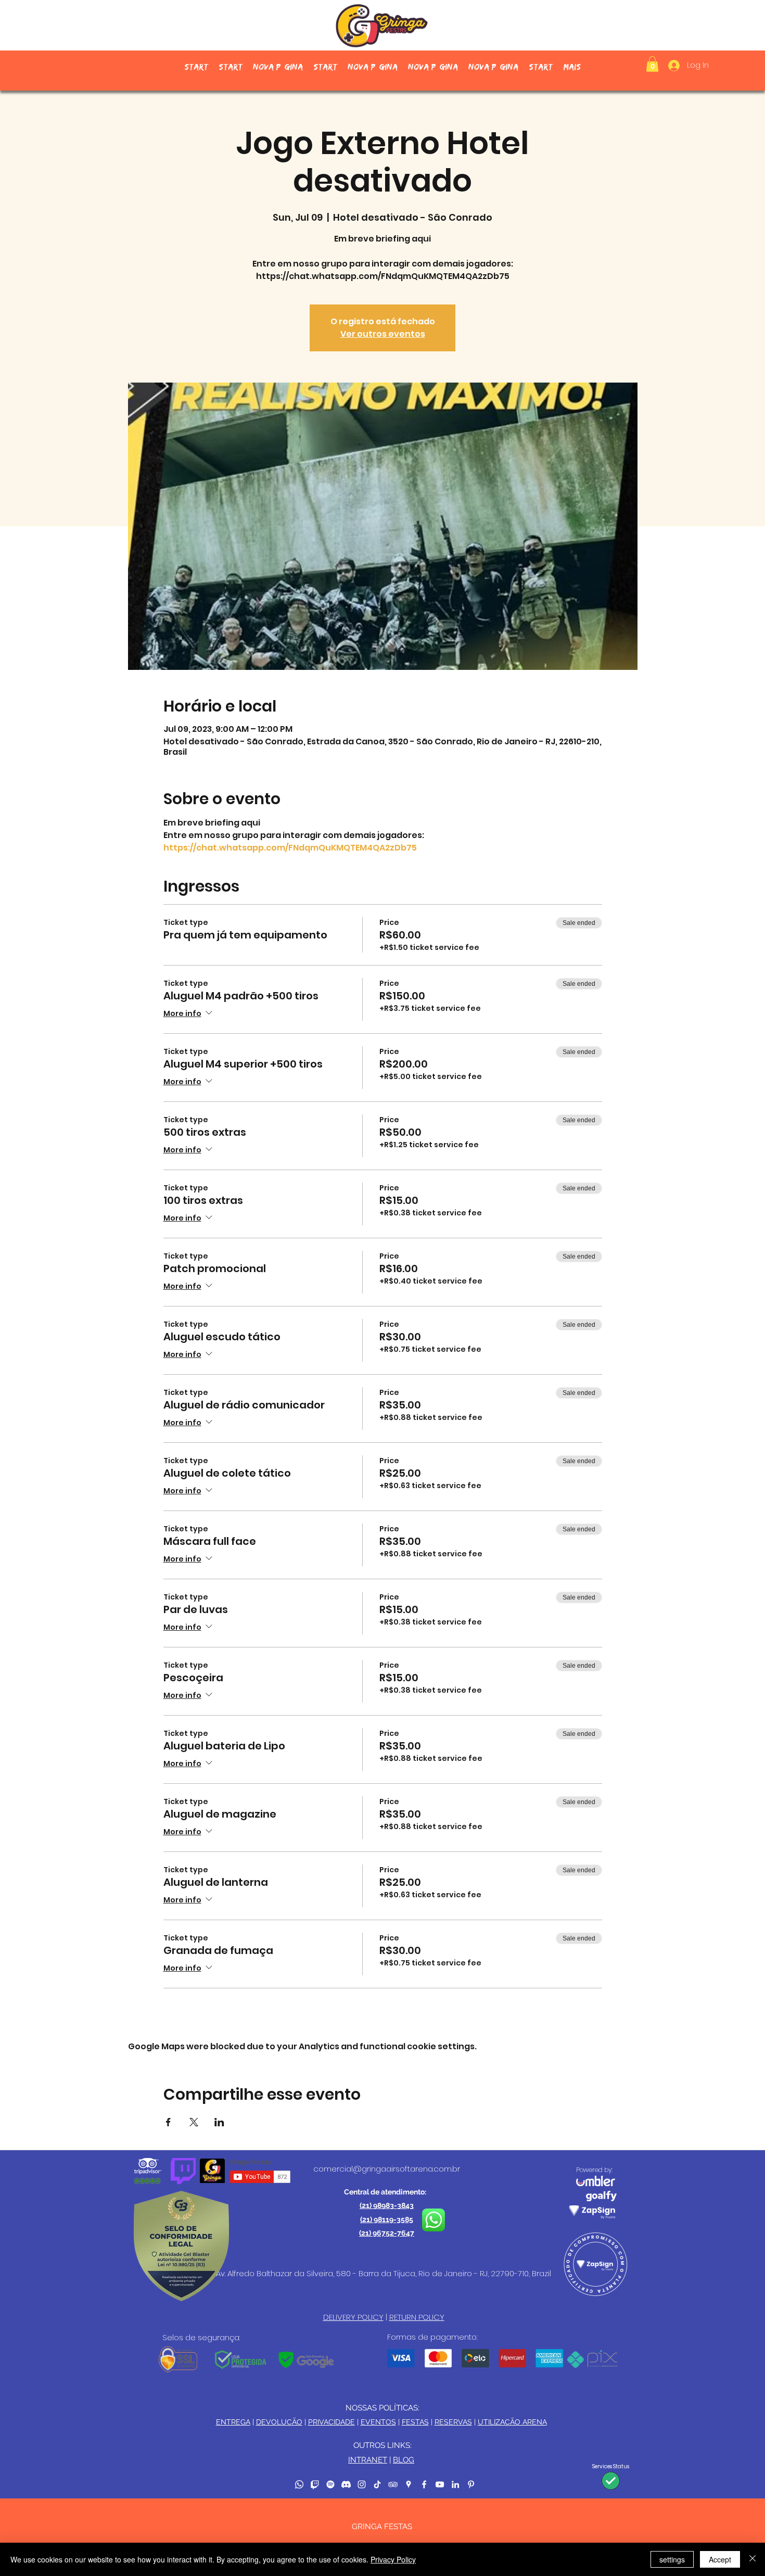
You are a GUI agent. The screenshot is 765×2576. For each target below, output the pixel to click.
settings (672, 2559)
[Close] (753, 2559)
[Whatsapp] (299, 2484)
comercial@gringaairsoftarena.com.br (387, 2169)
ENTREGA (233, 2422)
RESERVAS (453, 2422)
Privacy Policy (393, 2559)
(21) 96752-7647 (387, 2233)
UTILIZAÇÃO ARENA (512, 2422)
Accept (720, 2559)
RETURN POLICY (417, 2317)
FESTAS (415, 2422)
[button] (652, 64)
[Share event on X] (194, 2122)
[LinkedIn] (455, 2484)
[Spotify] (330, 2484)
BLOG (404, 2460)
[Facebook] (424, 2484)
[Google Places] (409, 2484)
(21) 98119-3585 (387, 2219)
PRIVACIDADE (331, 2422)
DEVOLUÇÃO (279, 2422)
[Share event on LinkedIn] (219, 2122)
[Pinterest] (471, 2484)
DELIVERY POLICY (353, 2317)
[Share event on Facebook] (168, 2122)
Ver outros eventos (383, 334)
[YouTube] (440, 2484)
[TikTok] (377, 2484)
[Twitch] (315, 2484)
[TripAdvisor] (393, 2484)
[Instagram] (362, 2484)
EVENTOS (378, 2422)
